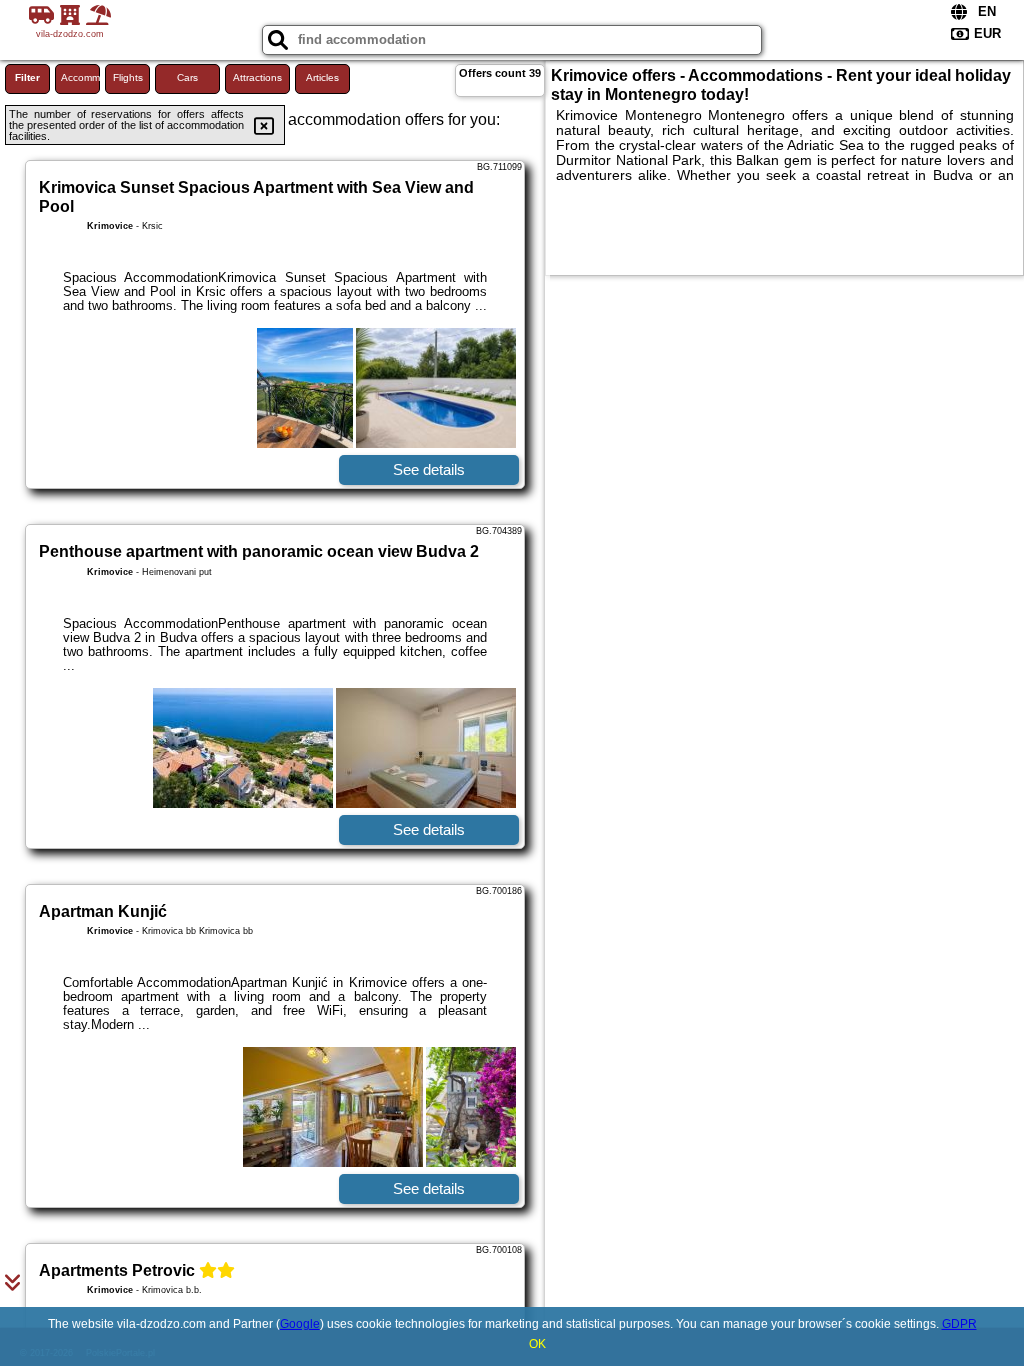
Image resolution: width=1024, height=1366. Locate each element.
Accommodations (80, 77)
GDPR (959, 1324)
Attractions (257, 77)
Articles (322, 77)
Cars (187, 77)
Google (300, 1324)
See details (429, 469)
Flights (128, 77)
